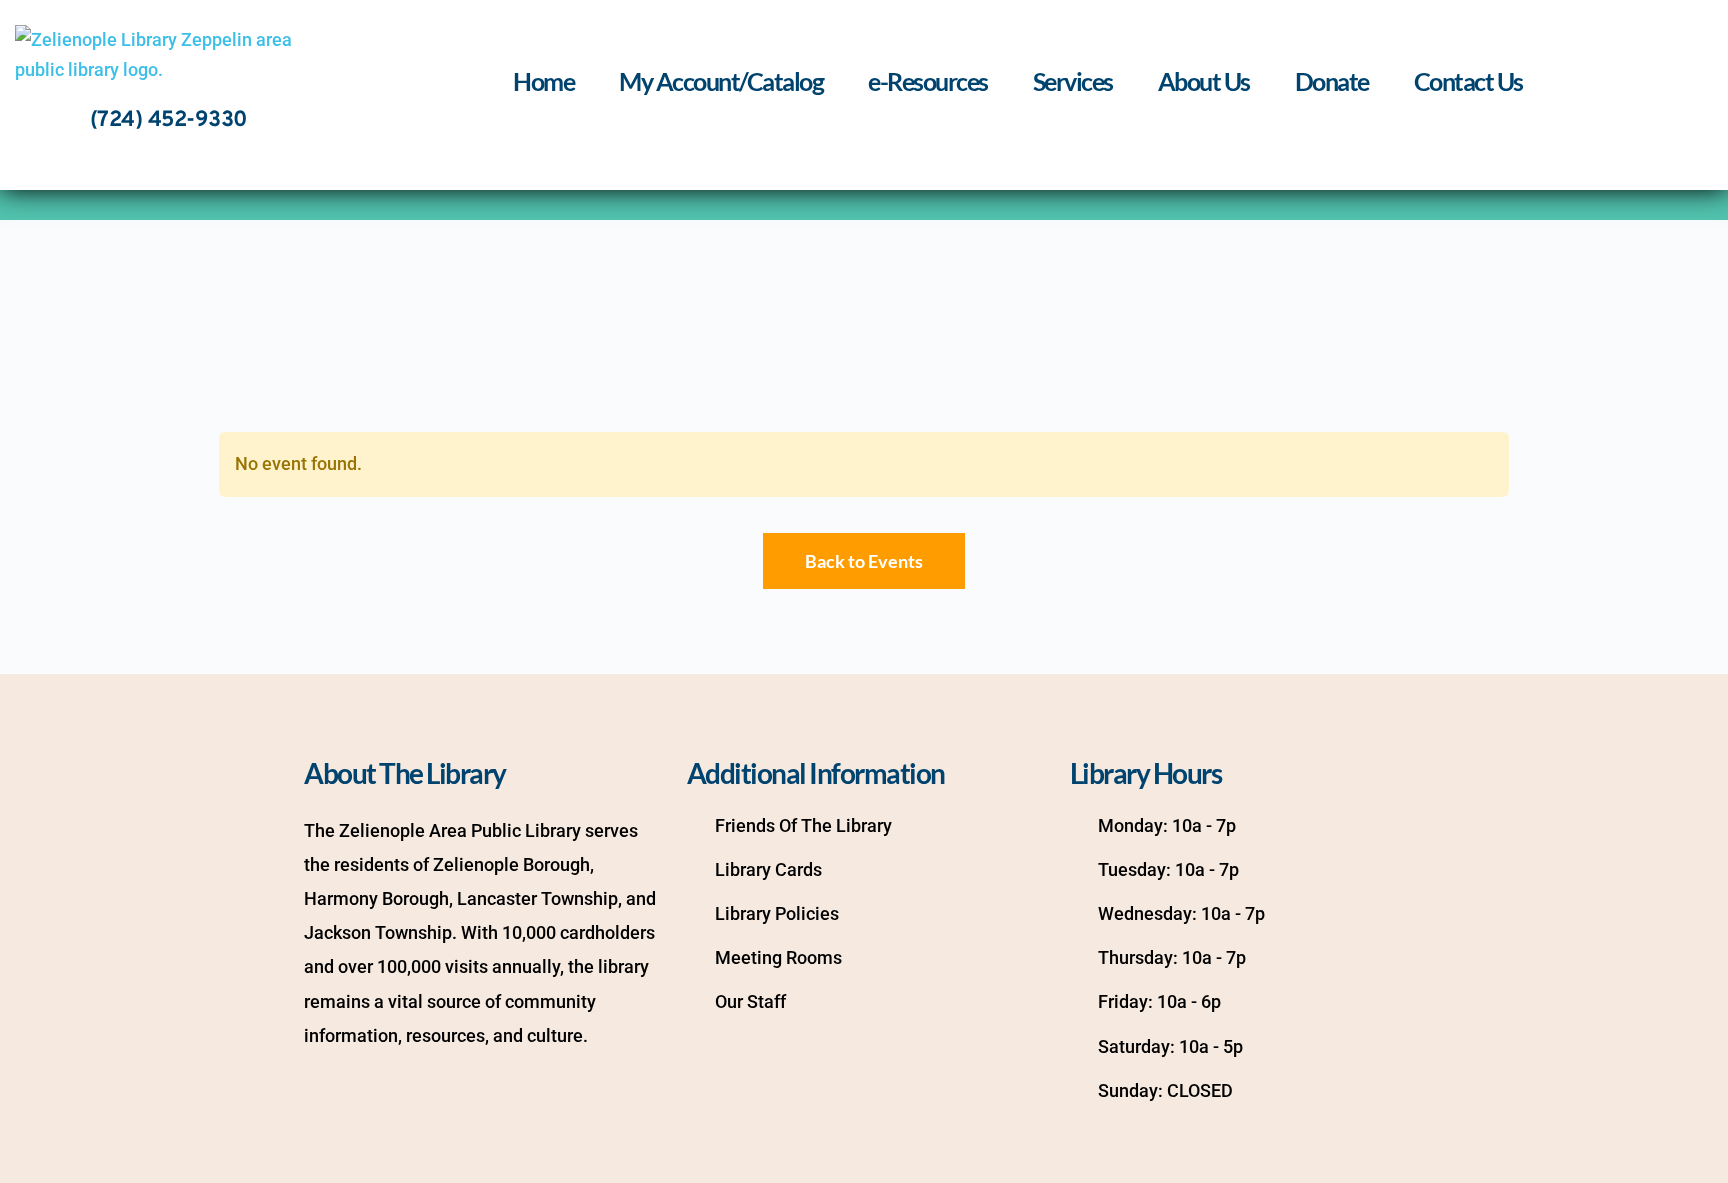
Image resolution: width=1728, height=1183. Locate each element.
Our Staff (750, 1001)
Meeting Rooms (778, 957)
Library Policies (777, 913)
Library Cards (768, 869)
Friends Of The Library (803, 825)
